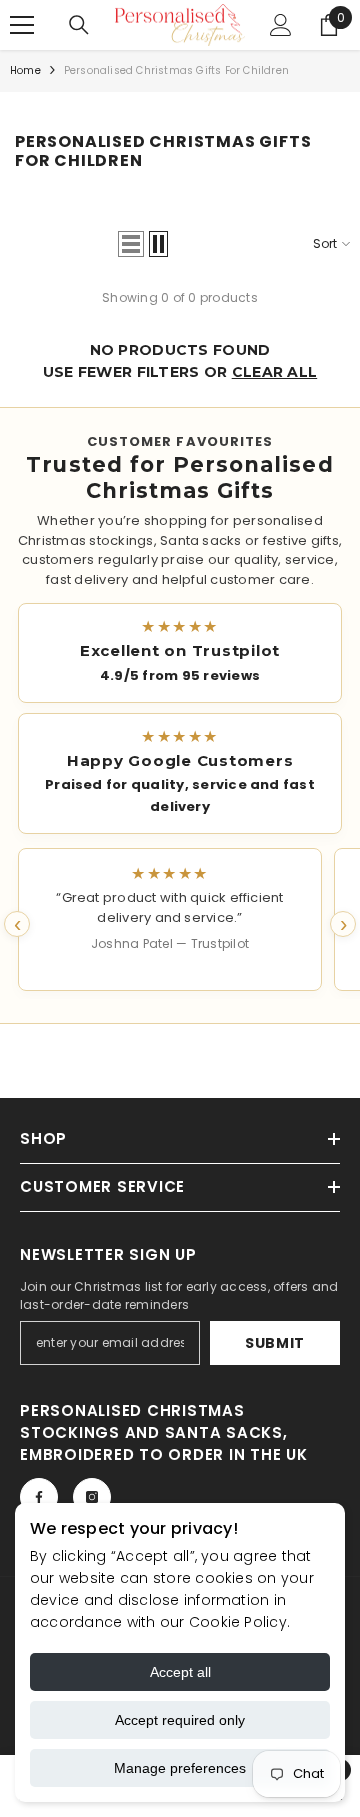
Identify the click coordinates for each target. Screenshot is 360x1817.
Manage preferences (180, 1768)
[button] (131, 244)
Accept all (180, 1672)
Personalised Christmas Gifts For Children (176, 70)
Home (25, 70)
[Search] (79, 25)
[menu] (22, 25)
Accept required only (180, 1720)
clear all (275, 372)
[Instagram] (92, 1497)
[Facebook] (39, 1497)
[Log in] (281, 25)
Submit (275, 1343)
